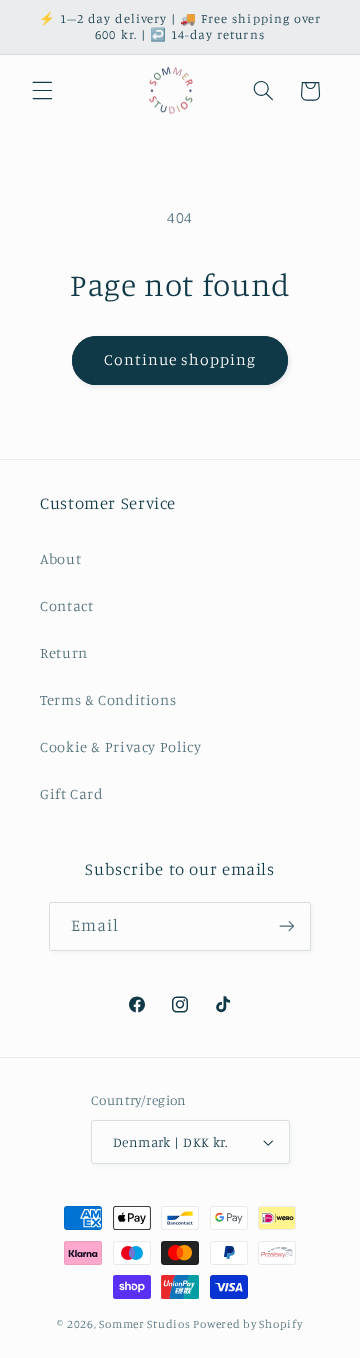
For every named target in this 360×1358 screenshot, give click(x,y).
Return (64, 652)
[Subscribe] (287, 926)
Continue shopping (180, 359)
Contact (66, 605)
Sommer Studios (146, 1324)
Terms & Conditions (108, 699)
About (60, 558)
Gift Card (72, 793)
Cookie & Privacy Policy (121, 746)
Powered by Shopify (247, 1324)
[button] (42, 91)
